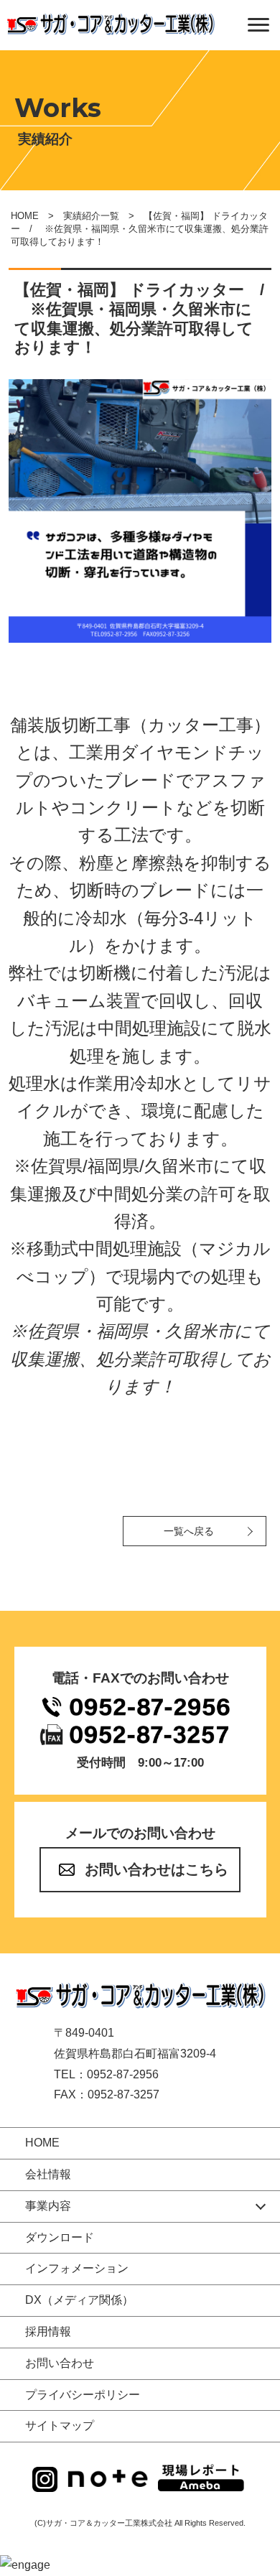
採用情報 (48, 2331)
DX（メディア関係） (79, 2300)
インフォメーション (77, 2268)
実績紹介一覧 (91, 216)
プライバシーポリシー (83, 2395)
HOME (25, 216)
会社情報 (48, 2174)
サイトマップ (60, 2426)
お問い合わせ (60, 2363)
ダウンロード (60, 2237)
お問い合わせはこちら (157, 1869)
